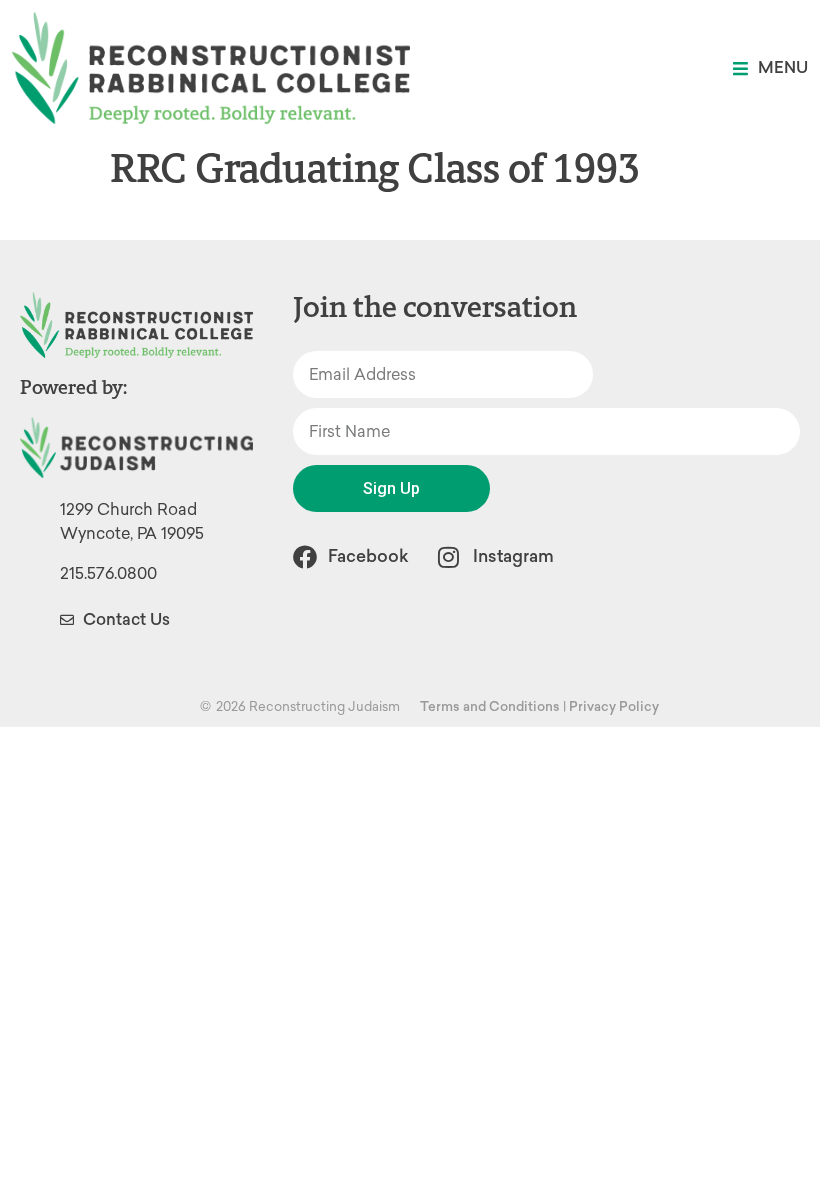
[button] (770, 68)
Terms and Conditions (490, 706)
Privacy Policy (614, 706)
